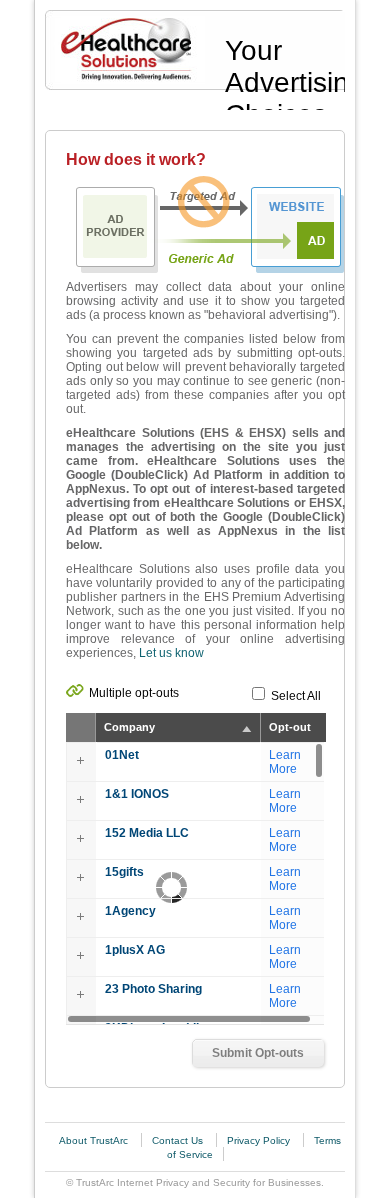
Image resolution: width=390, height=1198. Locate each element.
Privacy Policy (260, 1140)
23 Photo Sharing (153, 989)
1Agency (130, 911)
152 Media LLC (147, 833)
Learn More (285, 762)
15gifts (124, 872)
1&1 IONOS (137, 794)
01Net (122, 755)
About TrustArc (95, 1140)
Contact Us (179, 1140)
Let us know (171, 653)
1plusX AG (135, 950)
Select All (296, 696)
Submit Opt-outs (258, 1053)
